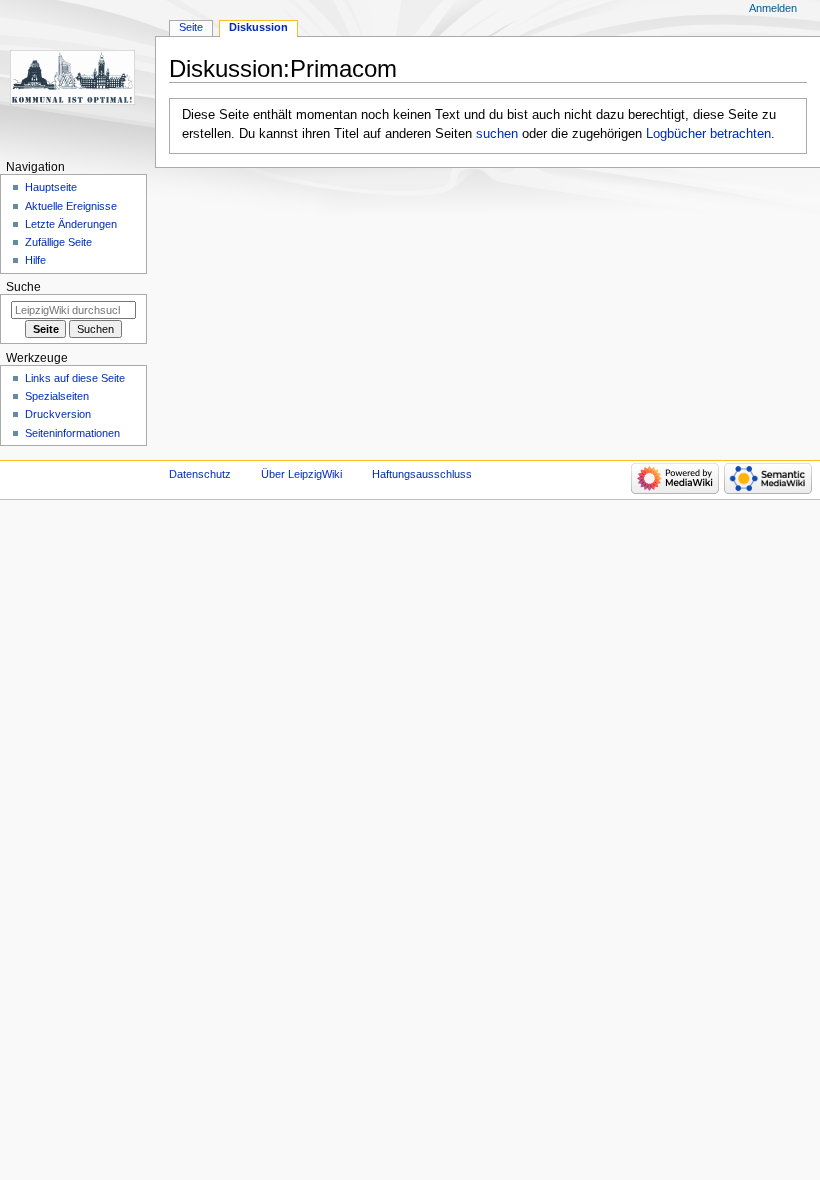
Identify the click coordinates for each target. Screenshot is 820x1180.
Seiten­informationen (72, 433)
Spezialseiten (57, 396)
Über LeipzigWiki (301, 474)
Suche (23, 287)
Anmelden (773, 8)
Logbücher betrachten (708, 134)
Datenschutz (200, 474)
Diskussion (258, 27)
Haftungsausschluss (422, 474)
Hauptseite (51, 187)
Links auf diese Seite (75, 378)
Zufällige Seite (58, 242)
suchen (497, 134)
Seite (191, 27)
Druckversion (58, 414)
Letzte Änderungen (71, 224)
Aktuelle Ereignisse (71, 206)
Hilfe (35, 260)
